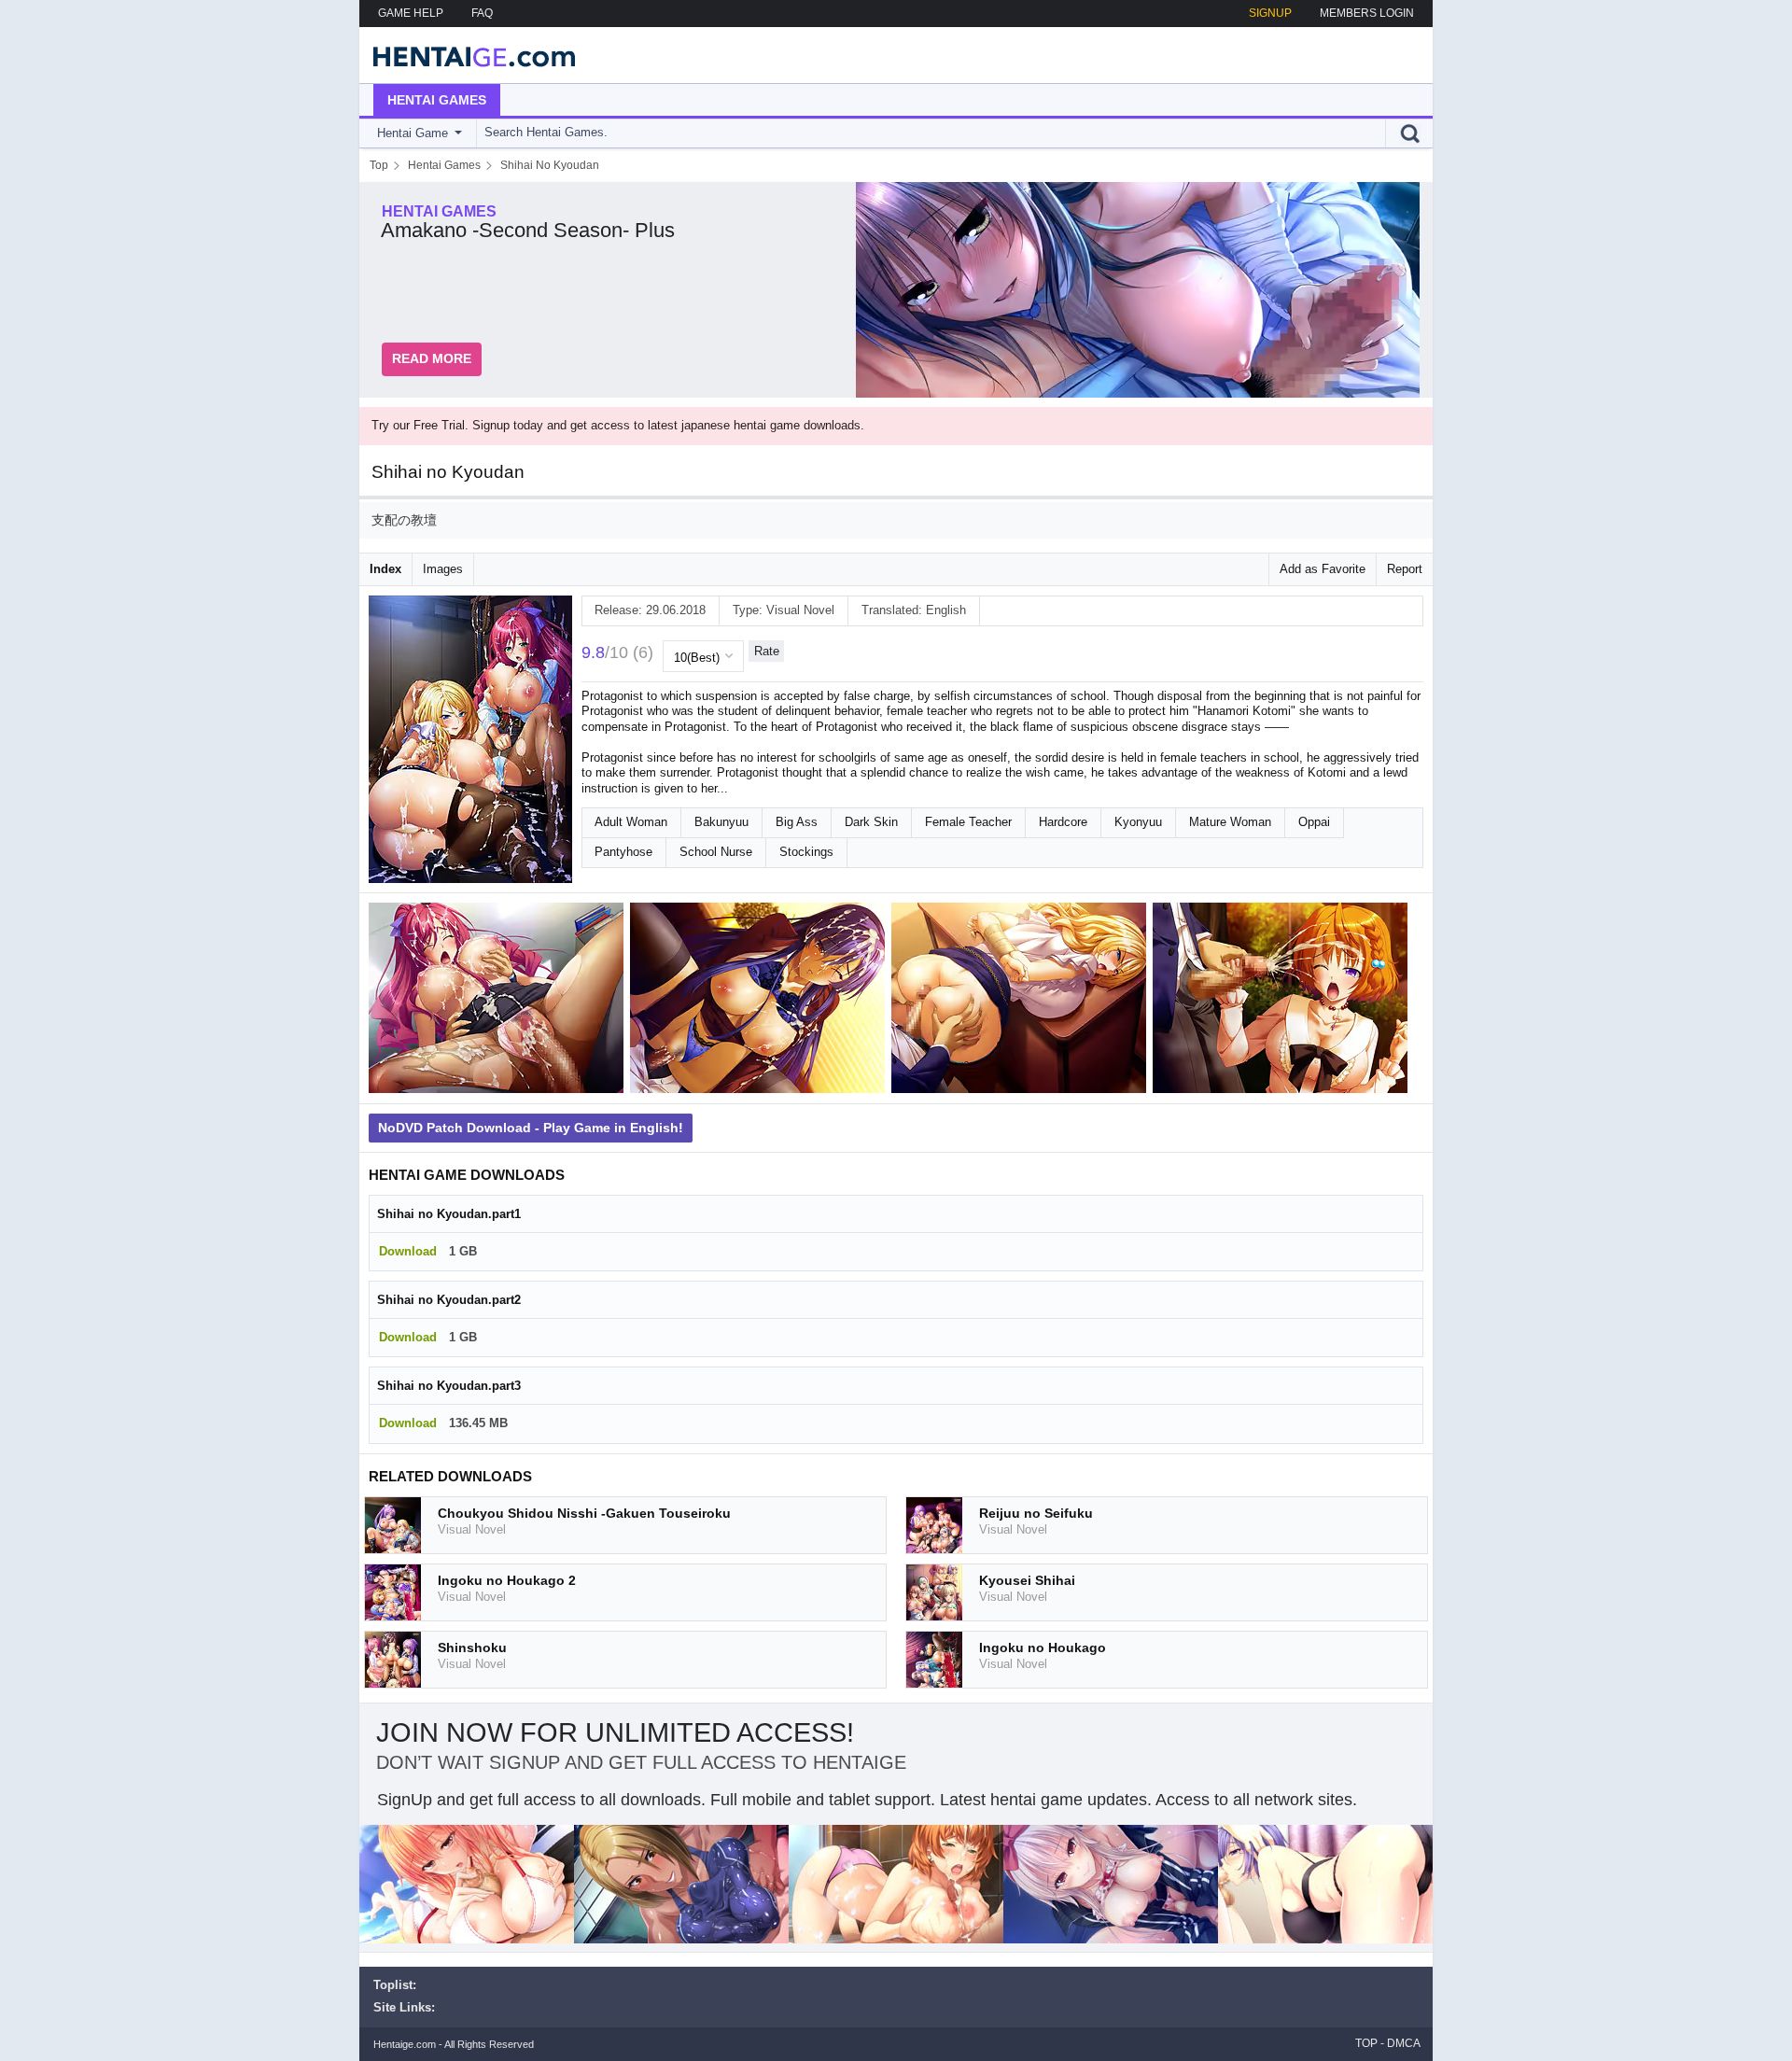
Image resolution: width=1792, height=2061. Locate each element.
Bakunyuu (721, 822)
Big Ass (797, 822)
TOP (1366, 2043)
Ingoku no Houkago (1043, 1647)
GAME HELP (411, 13)
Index (385, 569)
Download (408, 1251)
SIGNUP (1270, 13)
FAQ (482, 13)
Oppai (1314, 822)
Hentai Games (437, 100)
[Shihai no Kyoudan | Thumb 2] (761, 1002)
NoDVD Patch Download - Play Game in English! (531, 1128)
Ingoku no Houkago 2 (507, 1580)
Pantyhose (623, 852)
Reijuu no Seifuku (1036, 1513)
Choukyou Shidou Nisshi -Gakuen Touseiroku (584, 1513)
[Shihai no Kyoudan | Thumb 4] (1283, 1002)
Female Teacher (968, 822)
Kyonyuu (1138, 822)
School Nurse (716, 852)
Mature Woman (1230, 822)
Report (1405, 569)
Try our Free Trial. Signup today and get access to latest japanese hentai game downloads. (618, 425)
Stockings (806, 852)
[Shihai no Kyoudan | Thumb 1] (499, 1002)
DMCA (1404, 2043)
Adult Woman (631, 822)
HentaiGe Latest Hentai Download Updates (468, 55)
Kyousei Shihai (1027, 1580)
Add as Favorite (1323, 569)
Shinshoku (472, 1647)
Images (443, 569)
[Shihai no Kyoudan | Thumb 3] (1022, 1002)
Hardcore (1063, 822)
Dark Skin (871, 822)
